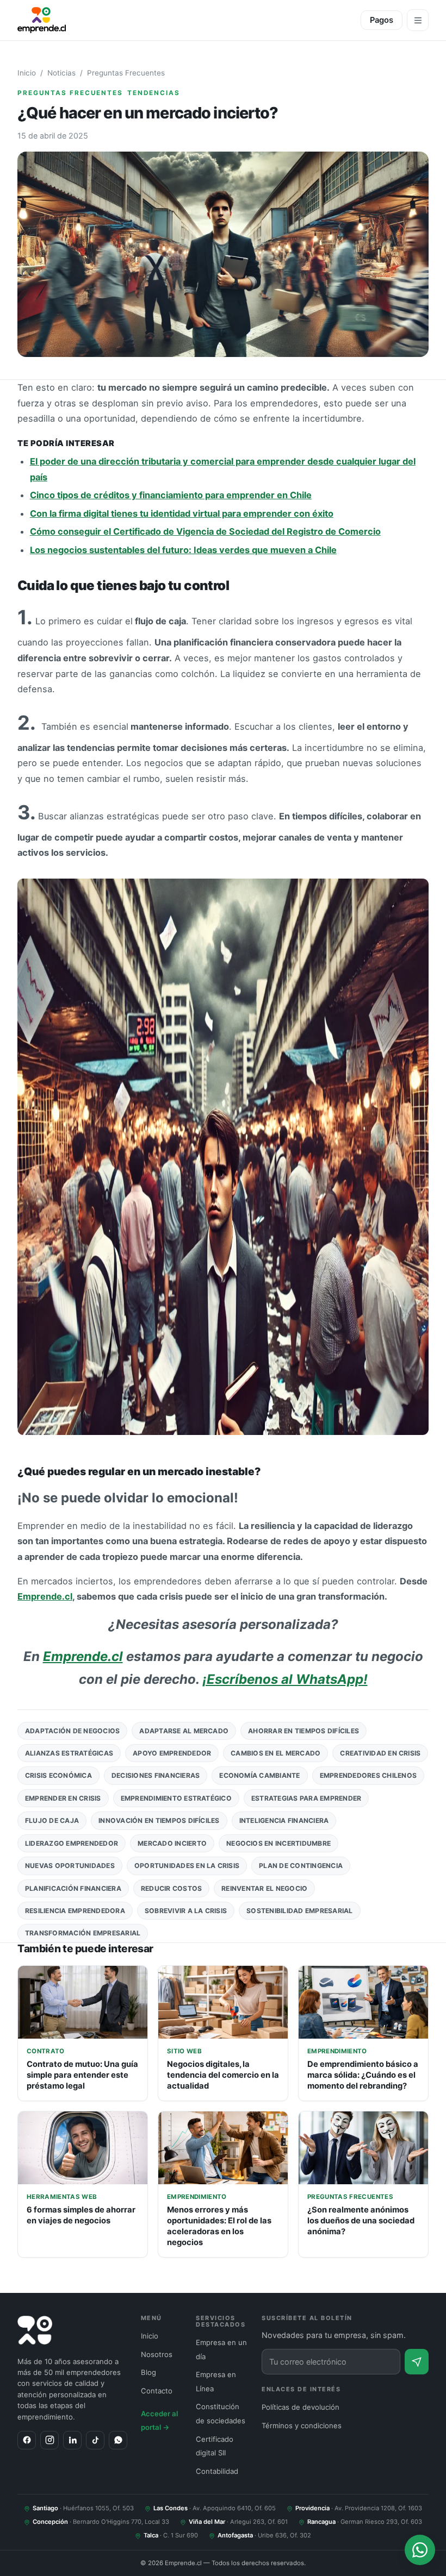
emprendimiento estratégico (176, 1798)
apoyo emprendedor (172, 1753)
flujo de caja (52, 1820)
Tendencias (154, 93)
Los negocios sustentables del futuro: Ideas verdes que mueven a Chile (183, 550)
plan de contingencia (301, 1866)
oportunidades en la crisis (187, 1866)
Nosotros (157, 2354)
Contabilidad (217, 2471)
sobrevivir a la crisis (186, 1911)
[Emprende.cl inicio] (42, 20)
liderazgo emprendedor (72, 1843)
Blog (148, 2372)
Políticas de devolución (301, 2407)
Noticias (61, 73)
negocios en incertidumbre (278, 1843)
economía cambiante (259, 1775)
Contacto (157, 2391)
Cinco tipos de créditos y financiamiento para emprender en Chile (171, 495)
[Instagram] (49, 2440)
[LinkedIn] (72, 2440)
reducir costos (171, 1888)
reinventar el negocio (264, 1888)
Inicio (27, 73)
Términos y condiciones (302, 2425)
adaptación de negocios (72, 1731)
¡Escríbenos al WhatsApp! (285, 1679)
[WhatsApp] (118, 2440)
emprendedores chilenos (368, 1775)
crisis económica (58, 1775)
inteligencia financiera (284, 1820)
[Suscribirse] (417, 2362)
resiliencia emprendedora (75, 1911)
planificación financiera (73, 1888)
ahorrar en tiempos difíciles (303, 1731)
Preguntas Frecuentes (126, 73)
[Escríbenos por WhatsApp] (420, 2550)
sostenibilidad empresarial (299, 1911)
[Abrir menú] (418, 20)
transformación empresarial (83, 1933)
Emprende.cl (45, 1596)
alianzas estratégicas (69, 1753)
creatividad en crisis (380, 1753)
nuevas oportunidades (70, 1866)
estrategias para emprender (306, 1798)
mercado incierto (172, 1843)
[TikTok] (95, 2440)
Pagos (382, 20)
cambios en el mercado (275, 1753)
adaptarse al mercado (184, 1731)
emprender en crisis (63, 1798)
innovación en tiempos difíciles (159, 1820)
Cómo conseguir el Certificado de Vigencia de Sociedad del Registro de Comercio (205, 531)
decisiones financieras (156, 1775)
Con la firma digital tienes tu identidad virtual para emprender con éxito (182, 513)
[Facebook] (27, 2440)
